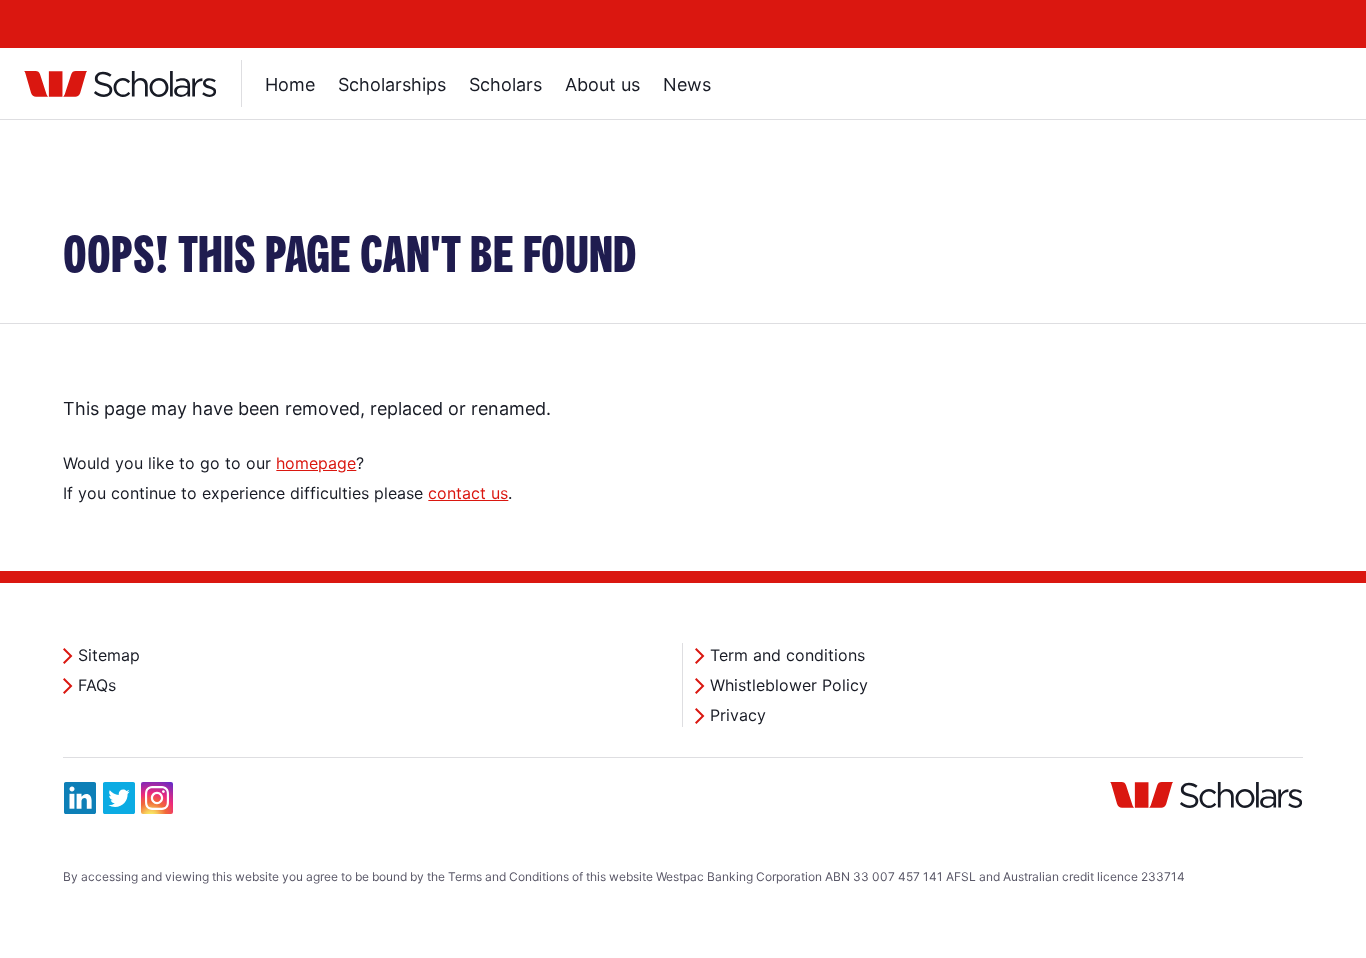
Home (290, 84)
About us (602, 84)
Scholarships (392, 84)
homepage (316, 463)
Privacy (738, 715)
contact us (468, 493)
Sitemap (109, 655)
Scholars (505, 84)
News (687, 84)
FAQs (97, 685)
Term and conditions (787, 655)
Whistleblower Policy (789, 685)
